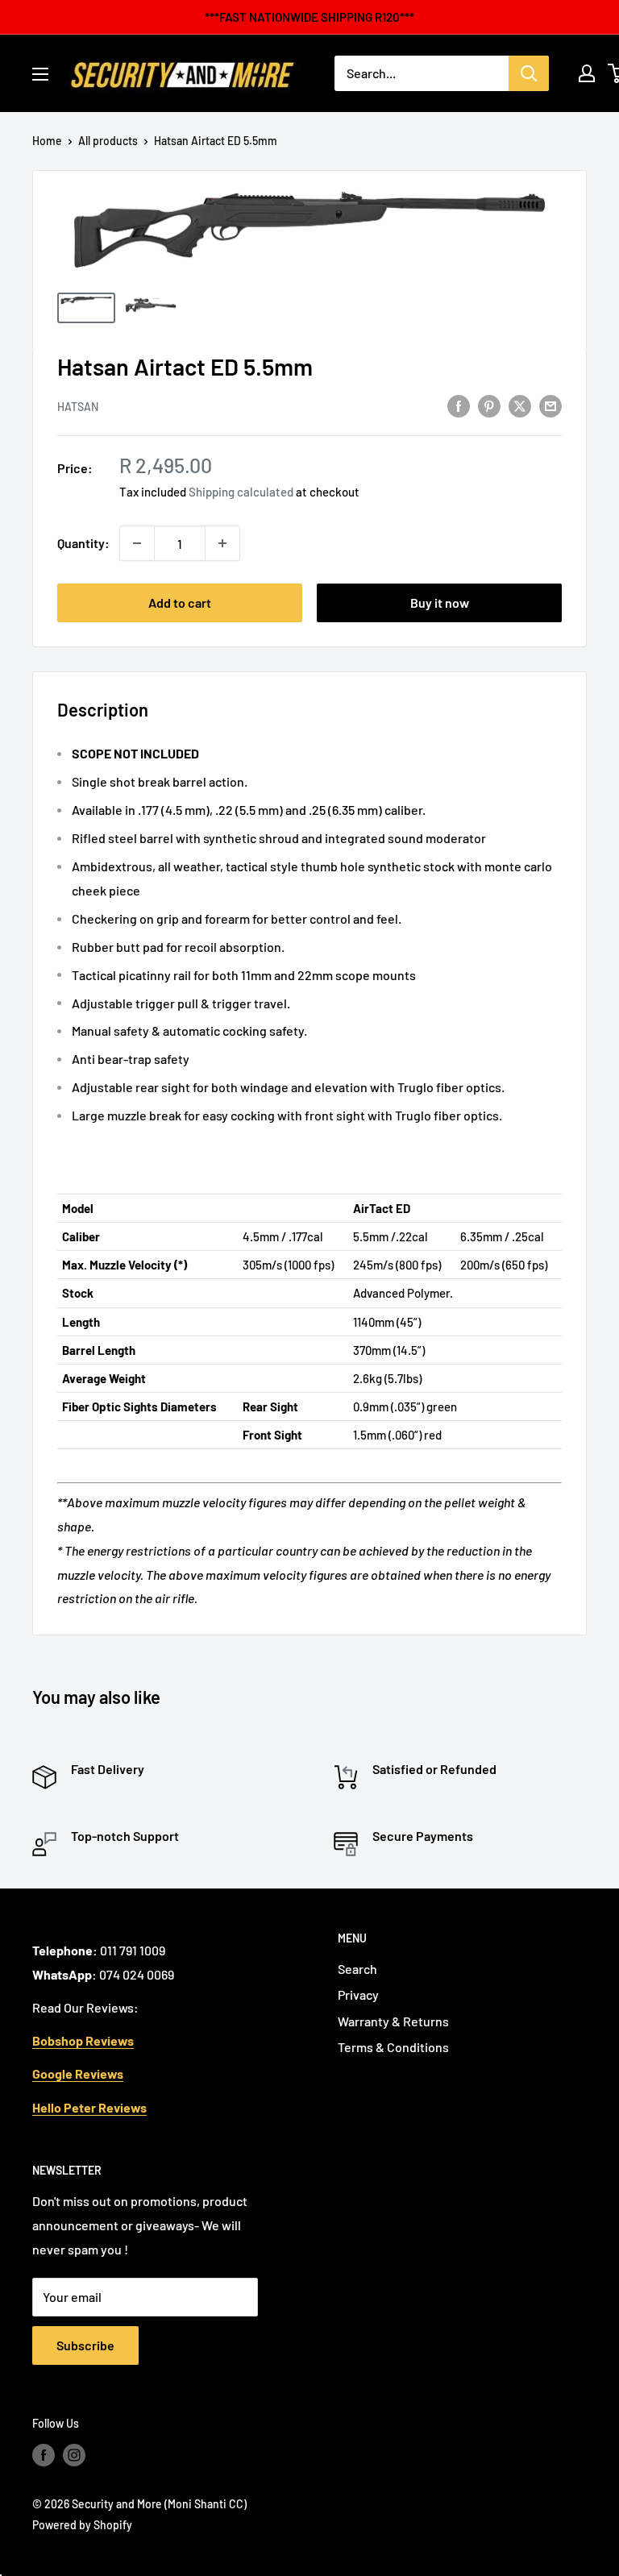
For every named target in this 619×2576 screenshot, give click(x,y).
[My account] (587, 73)
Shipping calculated (241, 492)
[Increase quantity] (222, 543)
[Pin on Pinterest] (489, 405)
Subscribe (85, 2345)
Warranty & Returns (393, 2021)
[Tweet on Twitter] (520, 405)
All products (108, 141)
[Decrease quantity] (137, 543)
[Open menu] (40, 74)
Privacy (358, 1994)
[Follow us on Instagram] (74, 2454)
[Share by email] (550, 405)
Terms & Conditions (393, 2047)
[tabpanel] (309, 1176)
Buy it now (440, 602)
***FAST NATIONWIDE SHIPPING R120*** (309, 17)
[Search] (529, 73)
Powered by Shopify (82, 2525)
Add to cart (180, 602)
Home (47, 141)
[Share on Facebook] (459, 405)
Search (357, 1969)
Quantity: (83, 543)
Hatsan (78, 407)
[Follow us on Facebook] (44, 2454)
